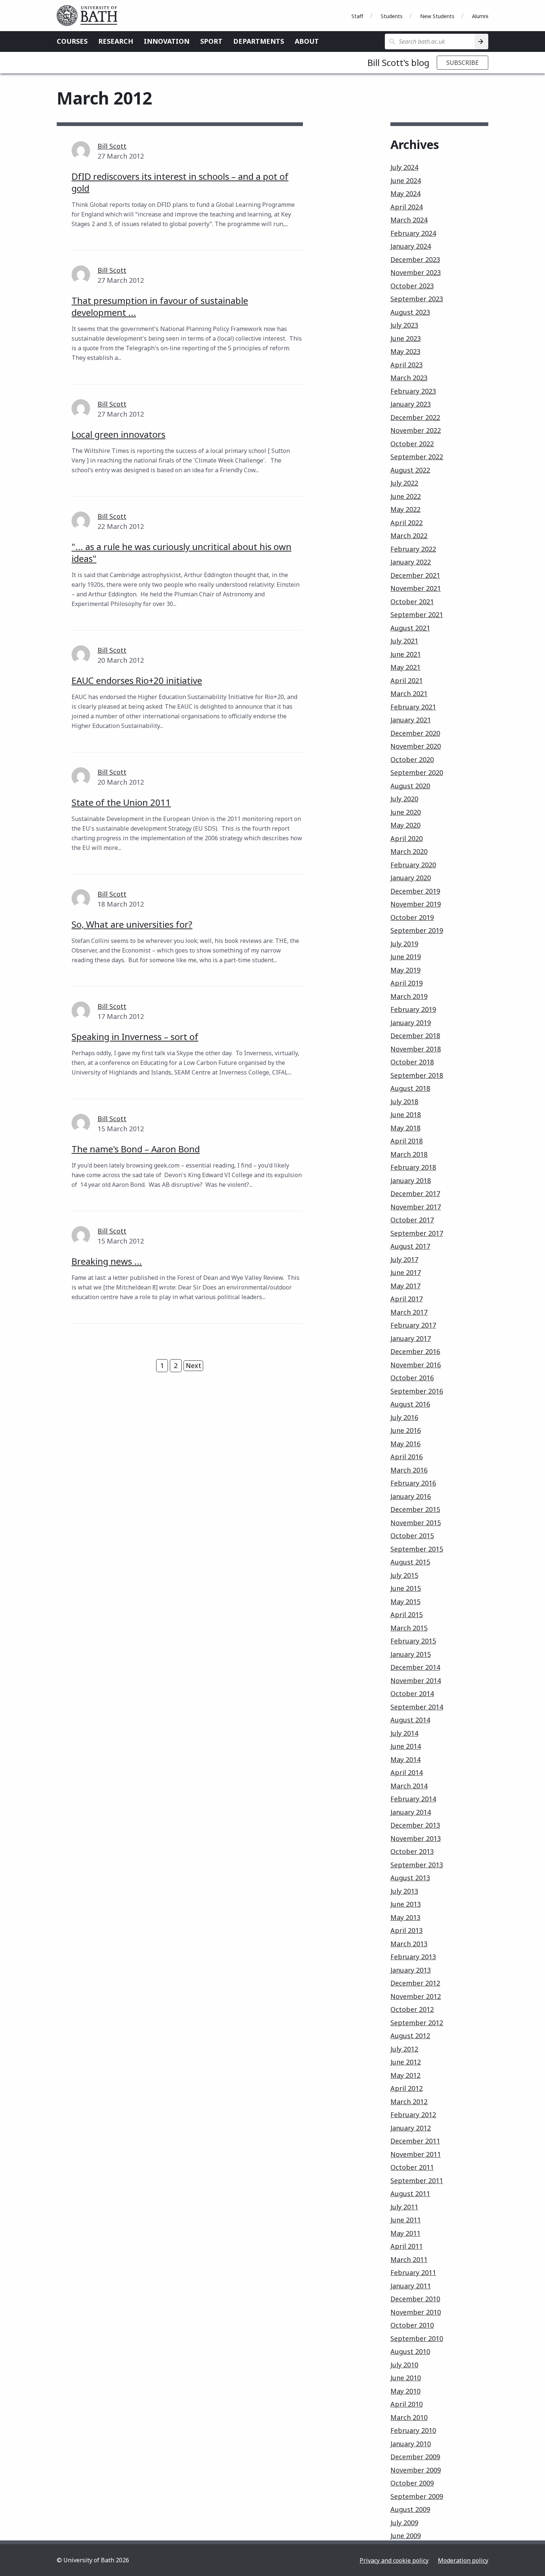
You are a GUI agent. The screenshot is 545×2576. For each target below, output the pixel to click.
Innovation (167, 41)
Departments (259, 41)
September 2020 (417, 772)
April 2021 (407, 681)
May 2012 (405, 2075)
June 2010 (406, 2378)
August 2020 (410, 786)
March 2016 (409, 1470)
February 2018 (413, 1167)
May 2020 (405, 825)
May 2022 (405, 509)
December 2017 (415, 1193)
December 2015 (415, 1509)
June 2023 (406, 338)
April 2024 (407, 207)
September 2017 (417, 1233)
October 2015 (412, 1536)
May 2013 (405, 1917)
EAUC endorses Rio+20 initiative (137, 680)
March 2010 (409, 2417)
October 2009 (412, 2483)
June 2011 (406, 2220)
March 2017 (409, 1312)
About (307, 41)
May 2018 (405, 1128)
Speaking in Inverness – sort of (135, 1037)
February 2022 (413, 549)
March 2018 (409, 1154)
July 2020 (404, 799)
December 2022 (415, 417)
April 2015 (407, 1615)
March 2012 (409, 2102)
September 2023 (417, 299)
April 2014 (407, 1772)
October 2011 (412, 2167)
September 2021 (417, 615)
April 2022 (407, 523)
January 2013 (411, 1970)
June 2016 (406, 1430)
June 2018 (406, 1115)
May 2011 (405, 2233)
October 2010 (412, 2325)
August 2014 (410, 1720)
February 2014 (413, 1799)
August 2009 (410, 2509)
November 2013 (416, 1838)
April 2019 (407, 983)
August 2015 (410, 1562)
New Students (437, 16)
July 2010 (404, 2365)
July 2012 (404, 2049)
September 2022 (417, 457)
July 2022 (404, 483)
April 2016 (407, 1457)
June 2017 (406, 1272)
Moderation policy (463, 2560)
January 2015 (411, 1654)
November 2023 (416, 272)
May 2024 (405, 193)
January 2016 (411, 1496)
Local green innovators (118, 434)
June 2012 (406, 2062)
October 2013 (412, 1851)
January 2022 (411, 562)
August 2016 (410, 1404)
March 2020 (409, 851)
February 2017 (413, 1325)
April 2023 (407, 365)
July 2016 (404, 1417)
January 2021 (411, 720)
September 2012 (417, 2023)
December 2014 (415, 1667)
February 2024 (413, 233)
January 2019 (411, 1023)
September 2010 (417, 2338)
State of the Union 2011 (121, 802)
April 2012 (407, 2088)
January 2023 (411, 404)
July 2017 (404, 1259)
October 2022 (412, 444)
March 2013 (409, 1944)
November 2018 (416, 1049)
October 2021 (412, 602)
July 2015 (404, 1575)
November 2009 (416, 2470)
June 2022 (406, 496)
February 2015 (413, 1641)
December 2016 (415, 1351)
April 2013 (407, 1930)
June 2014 (406, 1746)
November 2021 (416, 588)
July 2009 (404, 2523)
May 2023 (405, 351)
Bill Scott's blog (398, 62)
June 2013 (406, 1904)
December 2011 (415, 2141)
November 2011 (416, 2154)
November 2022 (416, 430)
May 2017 (405, 1286)
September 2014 (417, 1707)
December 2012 (415, 1983)
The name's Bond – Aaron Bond (136, 1149)
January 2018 (411, 1181)
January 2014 (411, 1812)
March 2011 (409, 2259)
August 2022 (410, 470)
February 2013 (413, 1957)
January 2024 (411, 246)
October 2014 (412, 1693)
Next (194, 1365)
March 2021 (409, 693)
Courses (72, 41)
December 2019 (415, 891)
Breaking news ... (107, 1261)
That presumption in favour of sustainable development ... (160, 306)
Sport (211, 41)
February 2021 (413, 707)
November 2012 (416, 1996)
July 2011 (404, 2207)
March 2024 (409, 220)
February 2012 (413, 2115)
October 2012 (412, 2009)
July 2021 (404, 641)
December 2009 (415, 2457)
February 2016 (413, 1483)
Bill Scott (112, 146)
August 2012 (410, 2036)
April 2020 (407, 838)
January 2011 (411, 2286)
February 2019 (413, 1009)
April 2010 (407, 2404)
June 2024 (406, 181)
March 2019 (409, 996)
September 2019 (417, 930)
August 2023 (410, 312)
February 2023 (413, 391)
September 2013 (417, 1865)
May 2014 (405, 1759)
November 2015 (416, 1523)
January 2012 (411, 2128)
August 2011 (410, 2193)
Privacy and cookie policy (394, 2560)
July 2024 (404, 167)
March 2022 (409, 536)
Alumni (480, 16)
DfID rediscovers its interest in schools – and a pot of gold (180, 182)
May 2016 (405, 1444)
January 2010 (411, 2444)
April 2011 (407, 2246)
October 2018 (412, 1062)
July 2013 (404, 1891)
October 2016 (412, 1378)
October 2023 (412, 286)
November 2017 (416, 1207)
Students (392, 16)
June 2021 (406, 654)
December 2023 (415, 259)
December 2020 (415, 733)
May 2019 (405, 970)
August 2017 (410, 1246)
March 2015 (409, 1628)
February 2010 (413, 2430)
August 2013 (410, 1878)
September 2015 (417, 1549)
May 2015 (405, 1602)
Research (116, 41)
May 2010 (405, 2391)
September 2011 (417, 2181)
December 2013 (415, 1825)
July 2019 (404, 944)
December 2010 (415, 2299)
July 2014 (404, 1733)
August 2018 (410, 1088)
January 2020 (411, 878)
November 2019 (416, 904)
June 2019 (406, 957)
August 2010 (410, 2351)
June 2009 (406, 2536)
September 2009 (417, 2496)
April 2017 (407, 1299)
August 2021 (410, 628)
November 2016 (416, 1365)
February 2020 (413, 865)
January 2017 (411, 1338)
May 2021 (405, 667)
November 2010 (416, 2312)
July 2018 (404, 1102)
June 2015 (406, 1588)
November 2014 (416, 1681)
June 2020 (406, 812)
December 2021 (415, 575)
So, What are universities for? (132, 924)
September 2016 (417, 1391)
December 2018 (415, 1036)
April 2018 (407, 1141)
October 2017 (412, 1220)
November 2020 (416, 746)
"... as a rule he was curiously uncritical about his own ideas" (181, 552)
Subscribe (463, 63)
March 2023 (409, 378)
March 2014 (409, 1786)
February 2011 (413, 2272)
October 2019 (412, 917)
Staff (357, 16)
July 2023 (404, 325)
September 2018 (417, 1075)
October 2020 (412, 759)
